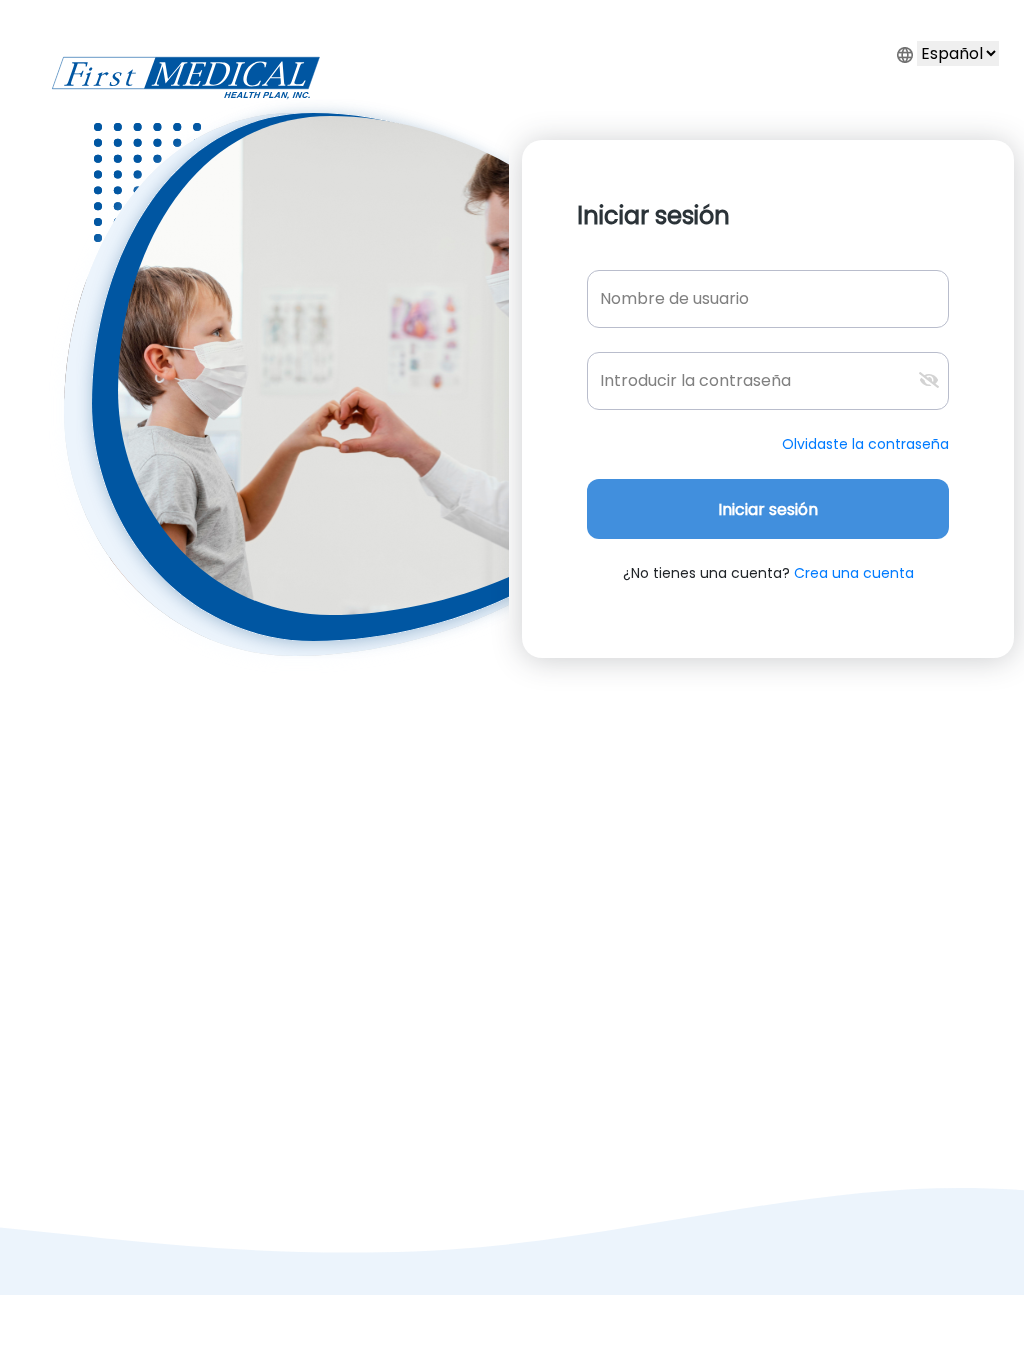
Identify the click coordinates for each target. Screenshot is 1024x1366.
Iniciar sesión (768, 509)
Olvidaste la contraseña (865, 444)
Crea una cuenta (852, 573)
